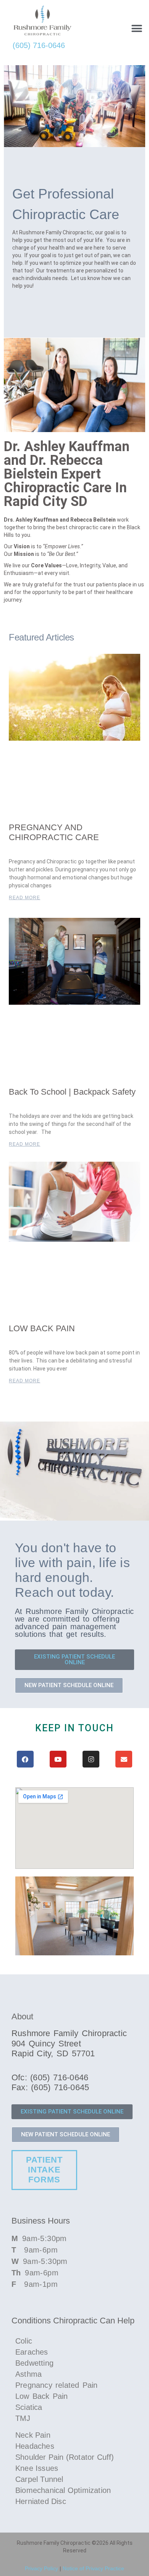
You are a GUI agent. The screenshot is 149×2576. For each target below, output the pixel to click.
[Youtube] (58, 1759)
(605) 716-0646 (39, 45)
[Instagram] (91, 1759)
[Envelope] (124, 1759)
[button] (137, 28)
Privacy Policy (41, 2568)
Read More (24, 898)
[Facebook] (25, 1759)
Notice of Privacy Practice (93, 2568)
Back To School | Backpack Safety (72, 1092)
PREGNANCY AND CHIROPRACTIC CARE (54, 832)
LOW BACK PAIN (42, 1328)
